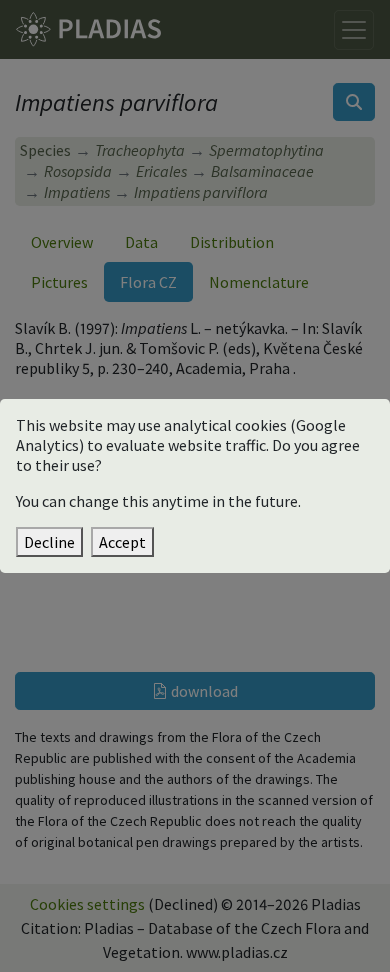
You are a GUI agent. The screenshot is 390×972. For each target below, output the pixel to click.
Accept (122, 542)
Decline (49, 542)
